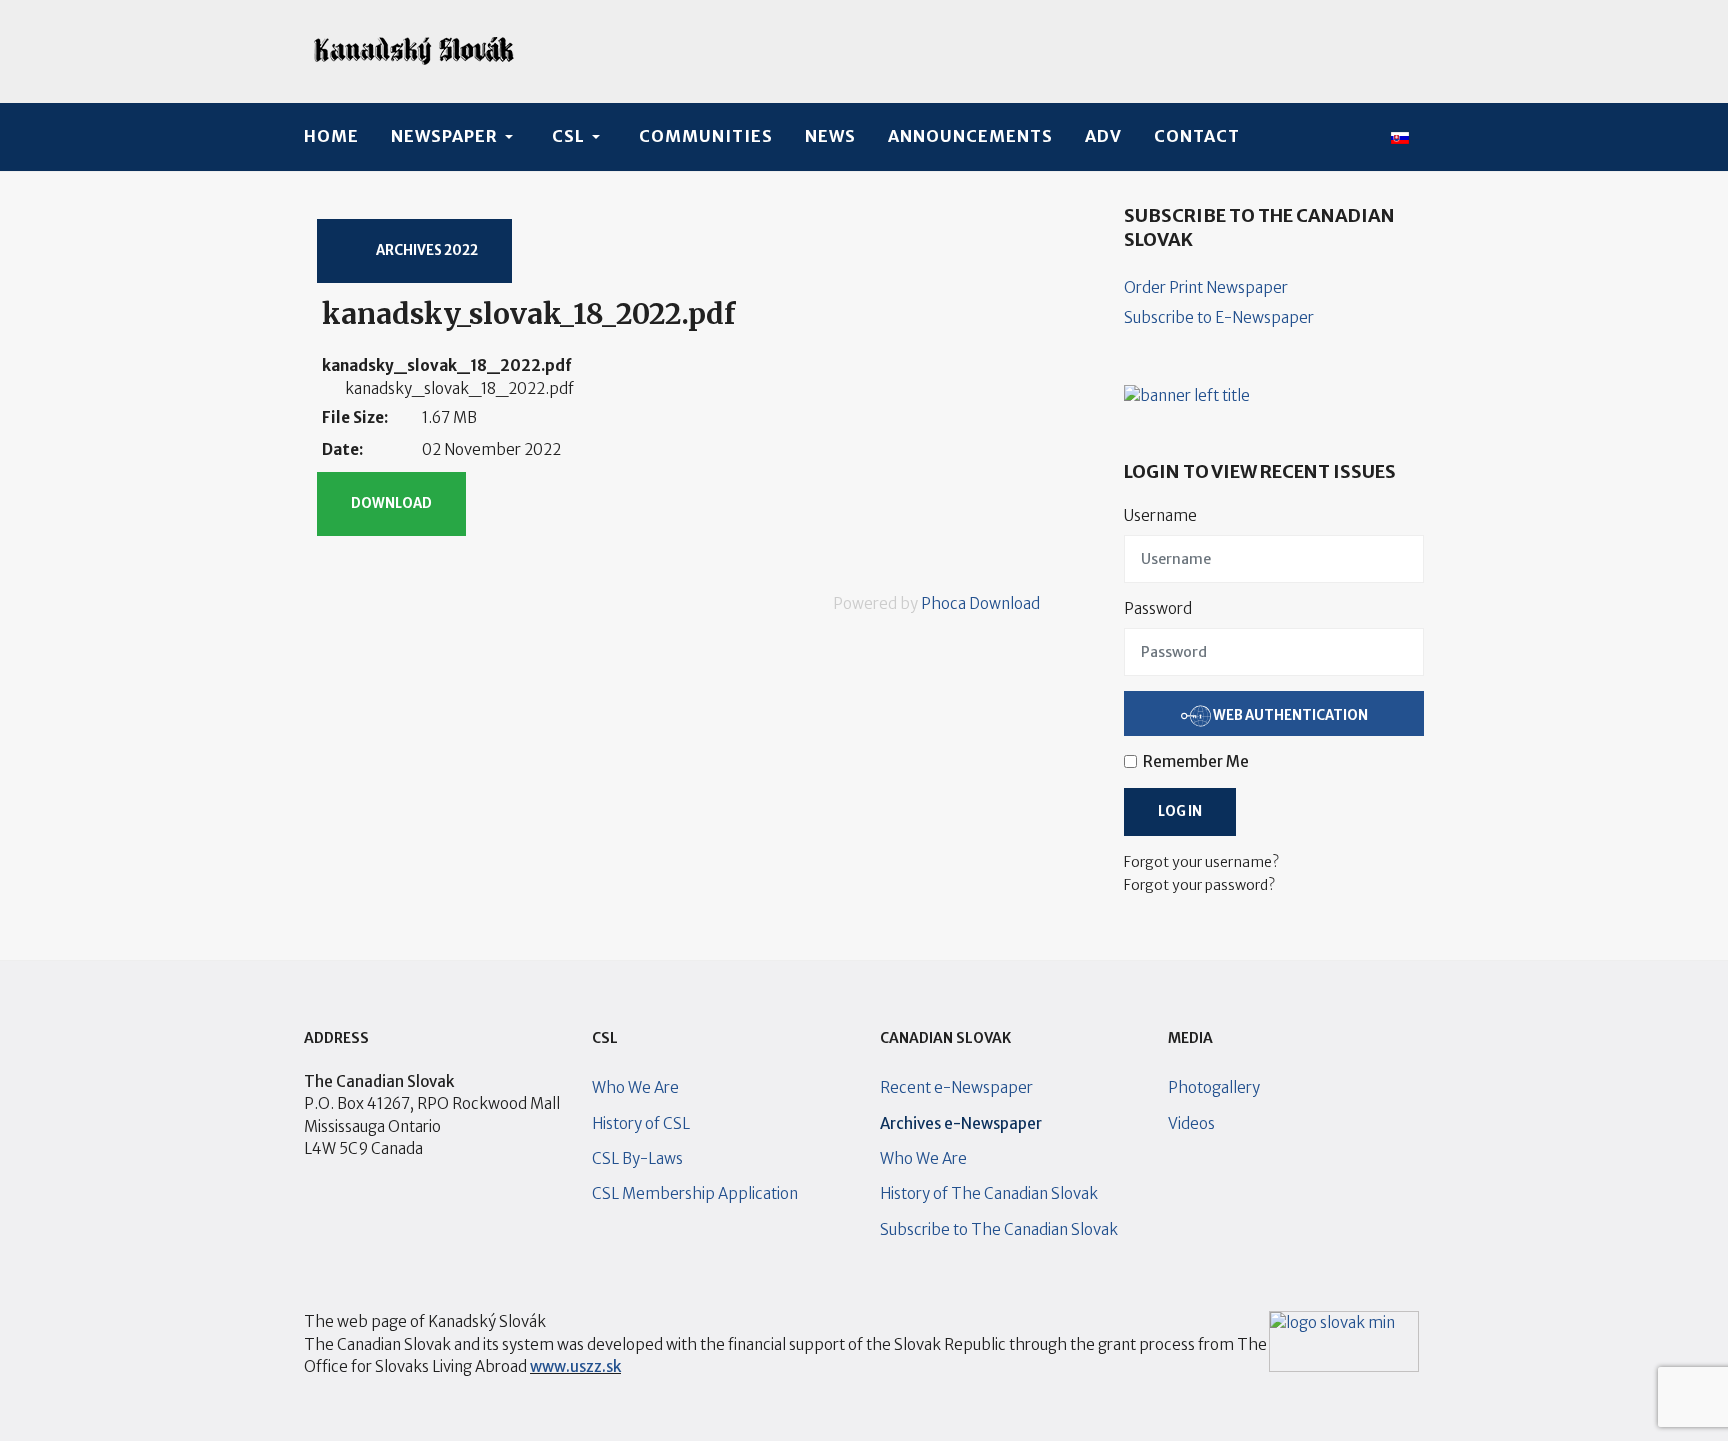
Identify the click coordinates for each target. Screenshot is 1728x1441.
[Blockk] (414, 51)
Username (1160, 515)
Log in (1180, 811)
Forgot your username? (1201, 862)
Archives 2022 (426, 250)
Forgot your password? (1199, 885)
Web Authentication (1289, 714)
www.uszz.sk (575, 1366)
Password (1158, 608)
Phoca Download (980, 603)
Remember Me (1196, 761)
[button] (455, 137)
